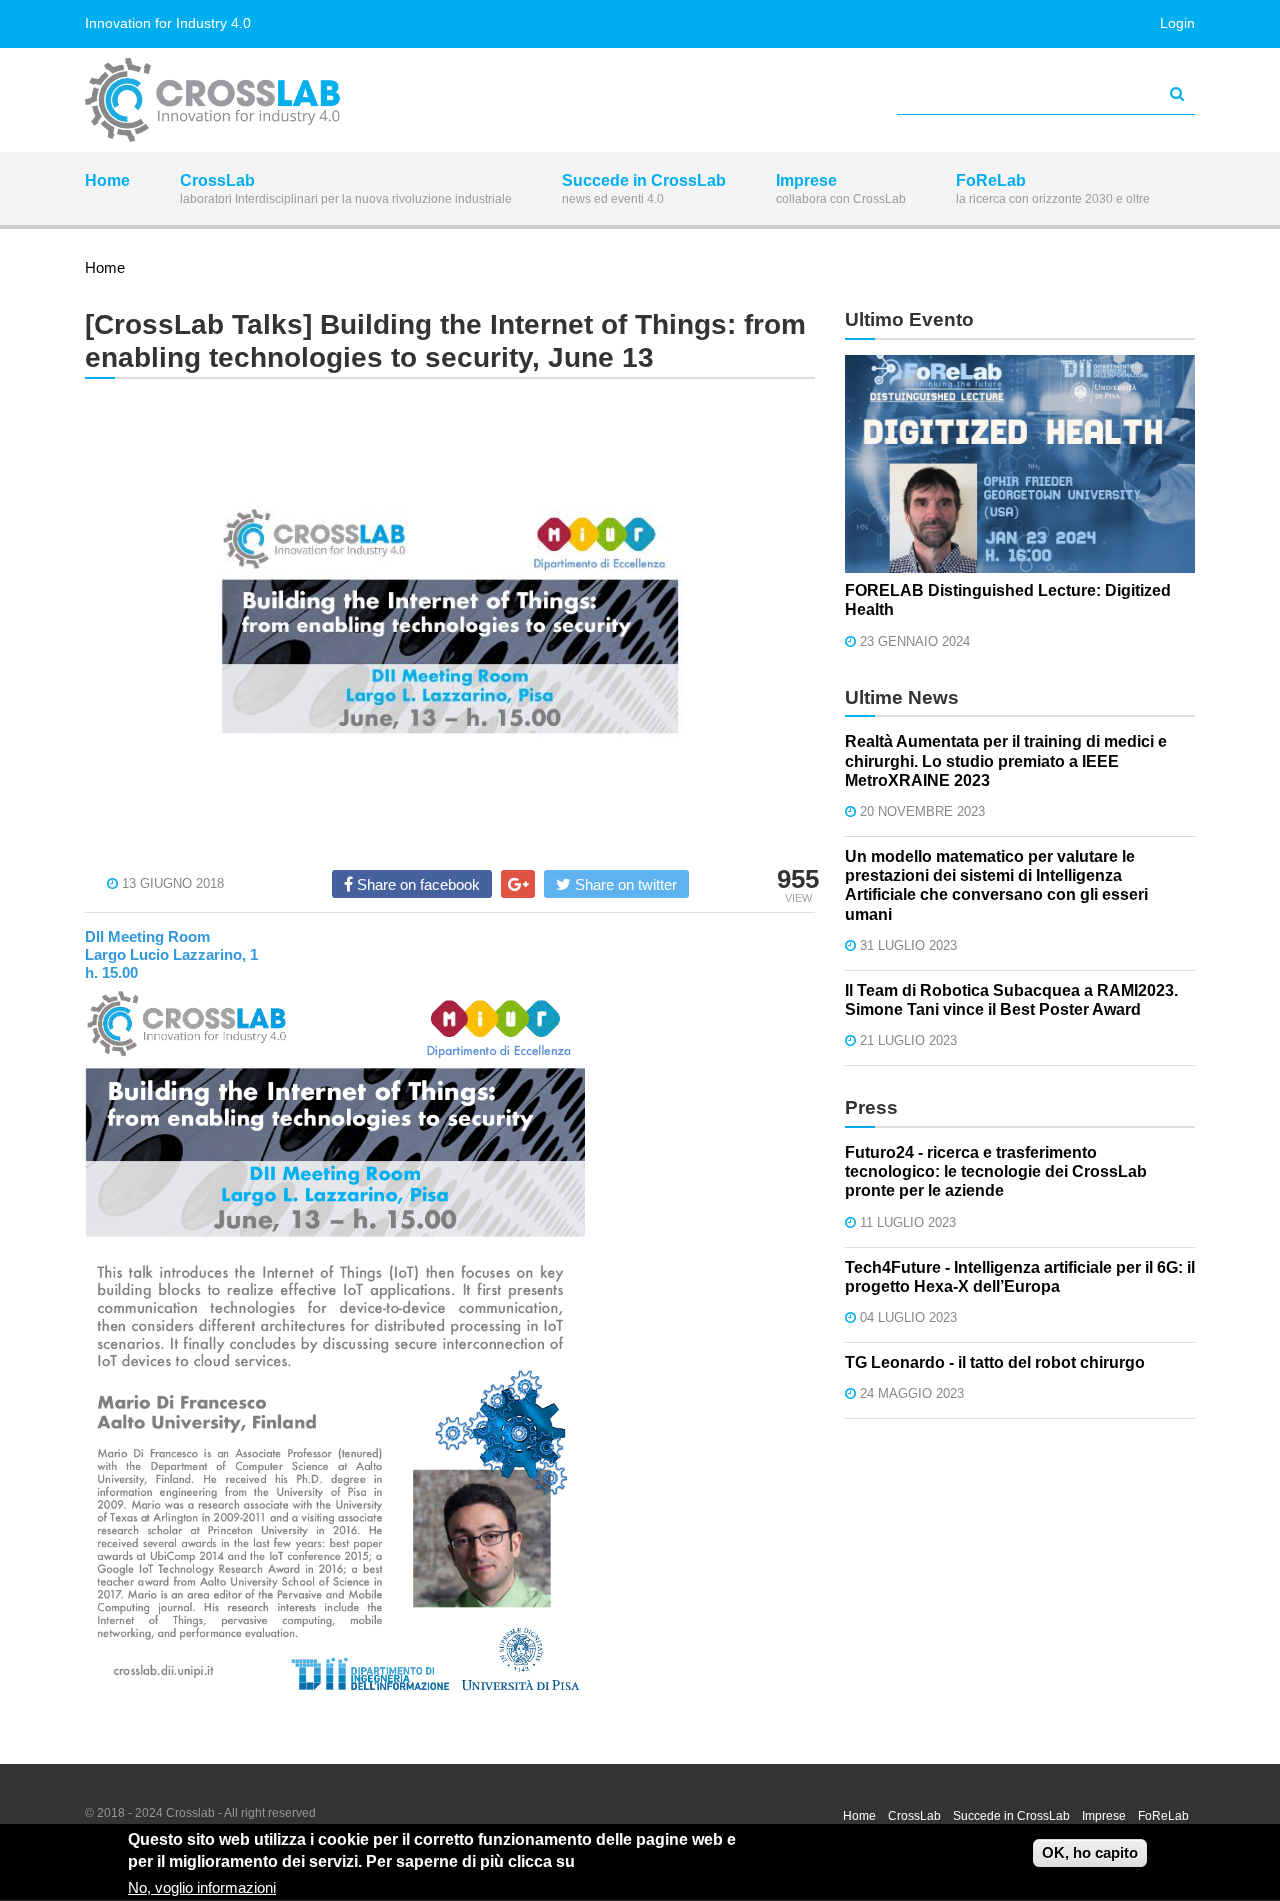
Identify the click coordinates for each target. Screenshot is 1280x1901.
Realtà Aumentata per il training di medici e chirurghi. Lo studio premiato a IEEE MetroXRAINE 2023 (1006, 760)
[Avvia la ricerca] (1176, 94)
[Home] (212, 97)
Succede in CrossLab (644, 189)
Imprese (841, 189)
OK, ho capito (1090, 1852)
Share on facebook (416, 884)
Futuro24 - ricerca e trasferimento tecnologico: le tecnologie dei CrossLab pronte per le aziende (996, 1171)
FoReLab (1053, 189)
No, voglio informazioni (202, 1887)
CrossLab (346, 189)
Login (1177, 23)
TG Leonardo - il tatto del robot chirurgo (995, 1362)
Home (107, 180)
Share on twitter (624, 884)
